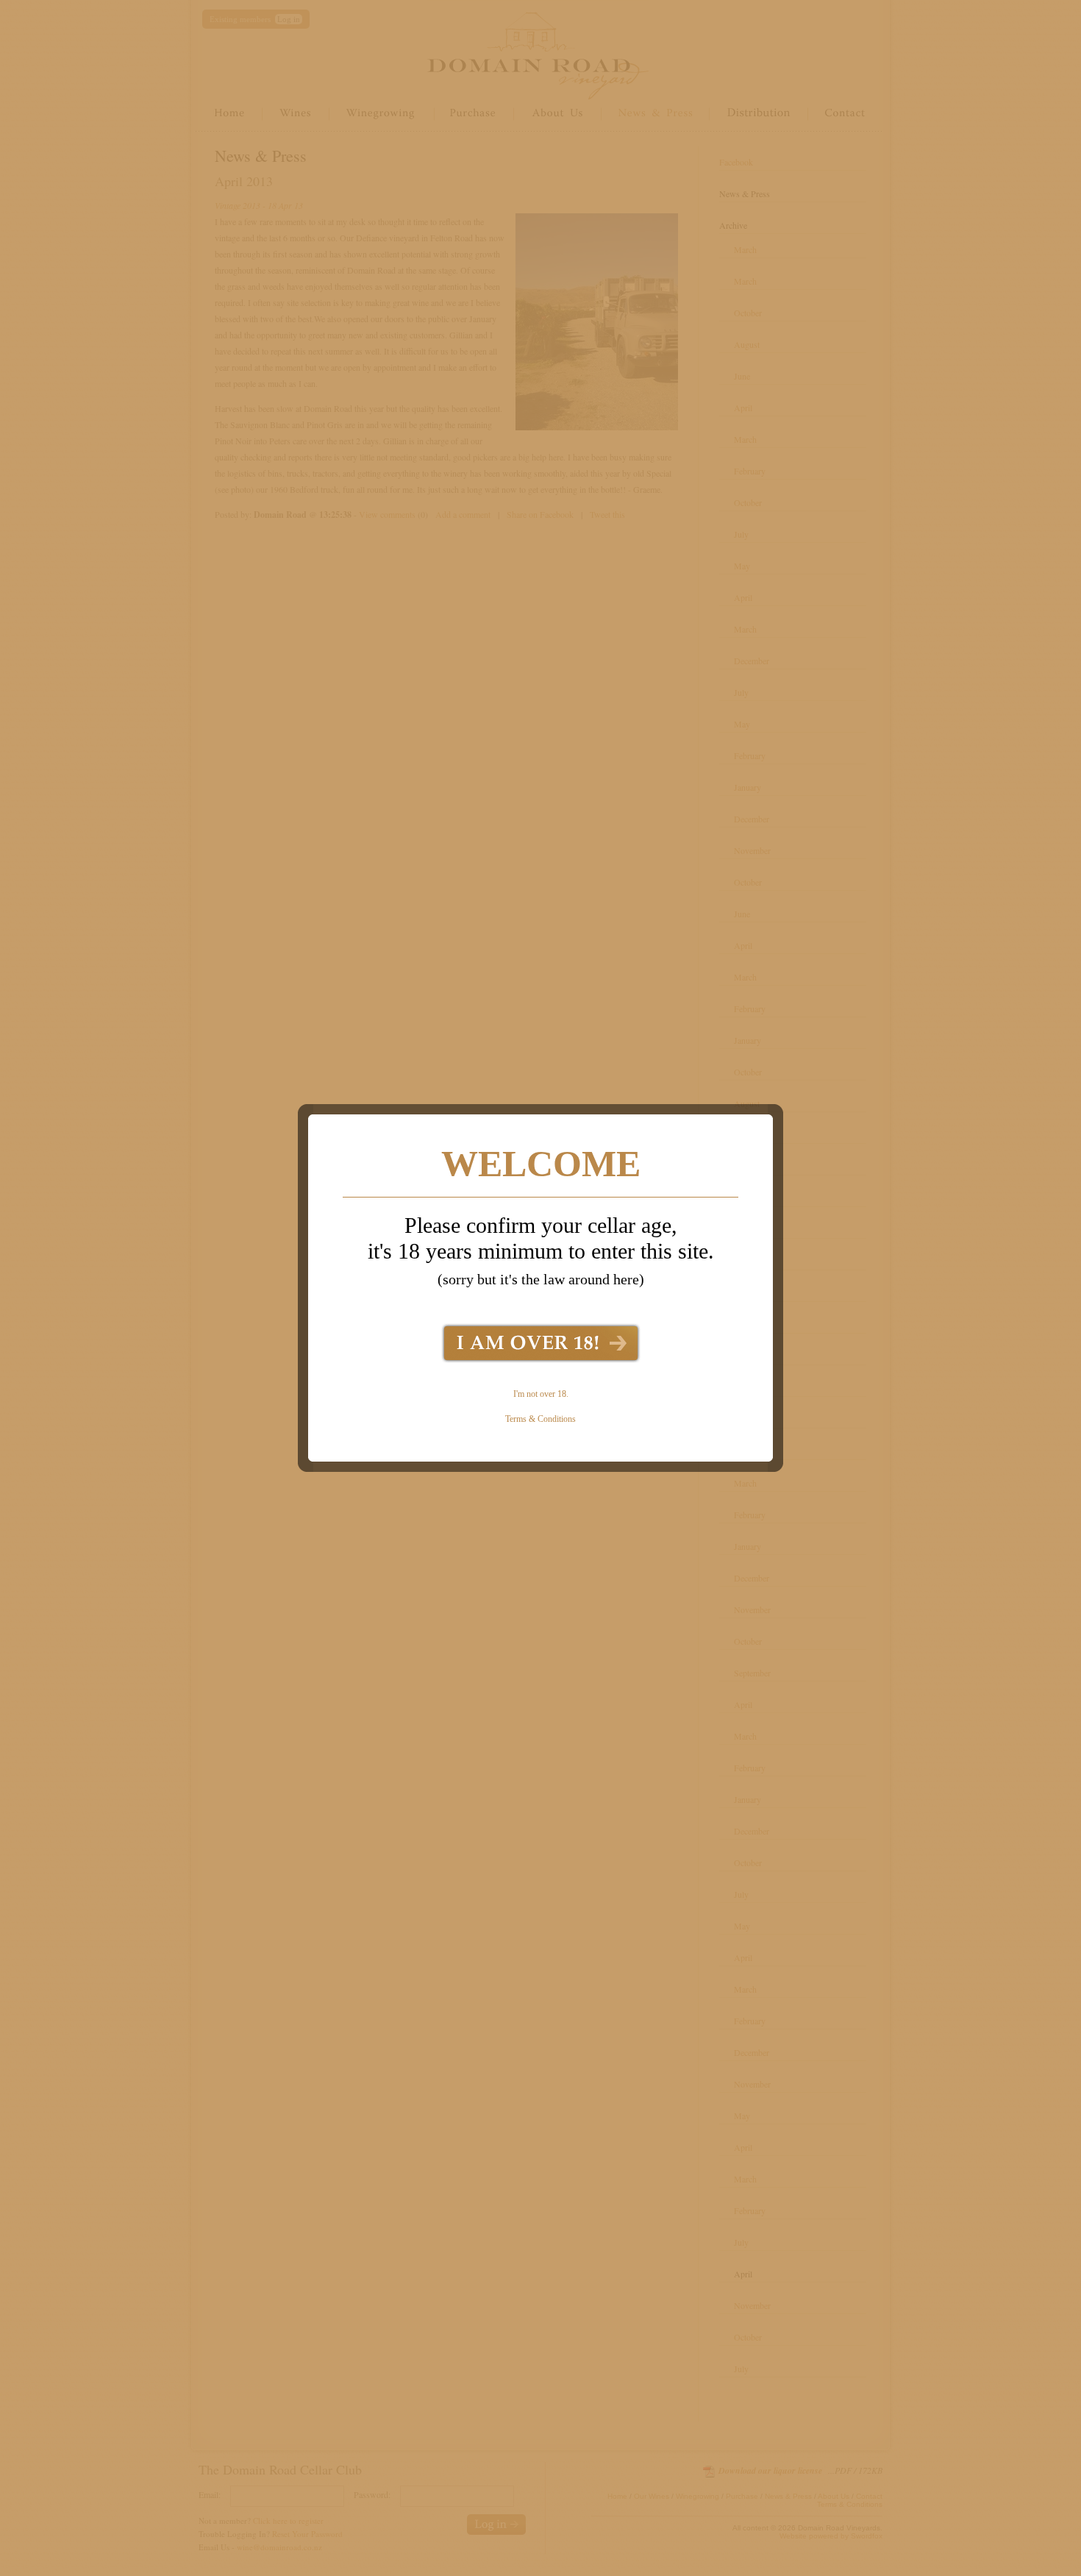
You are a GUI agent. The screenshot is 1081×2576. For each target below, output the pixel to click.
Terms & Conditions (540, 1419)
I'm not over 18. (541, 1394)
